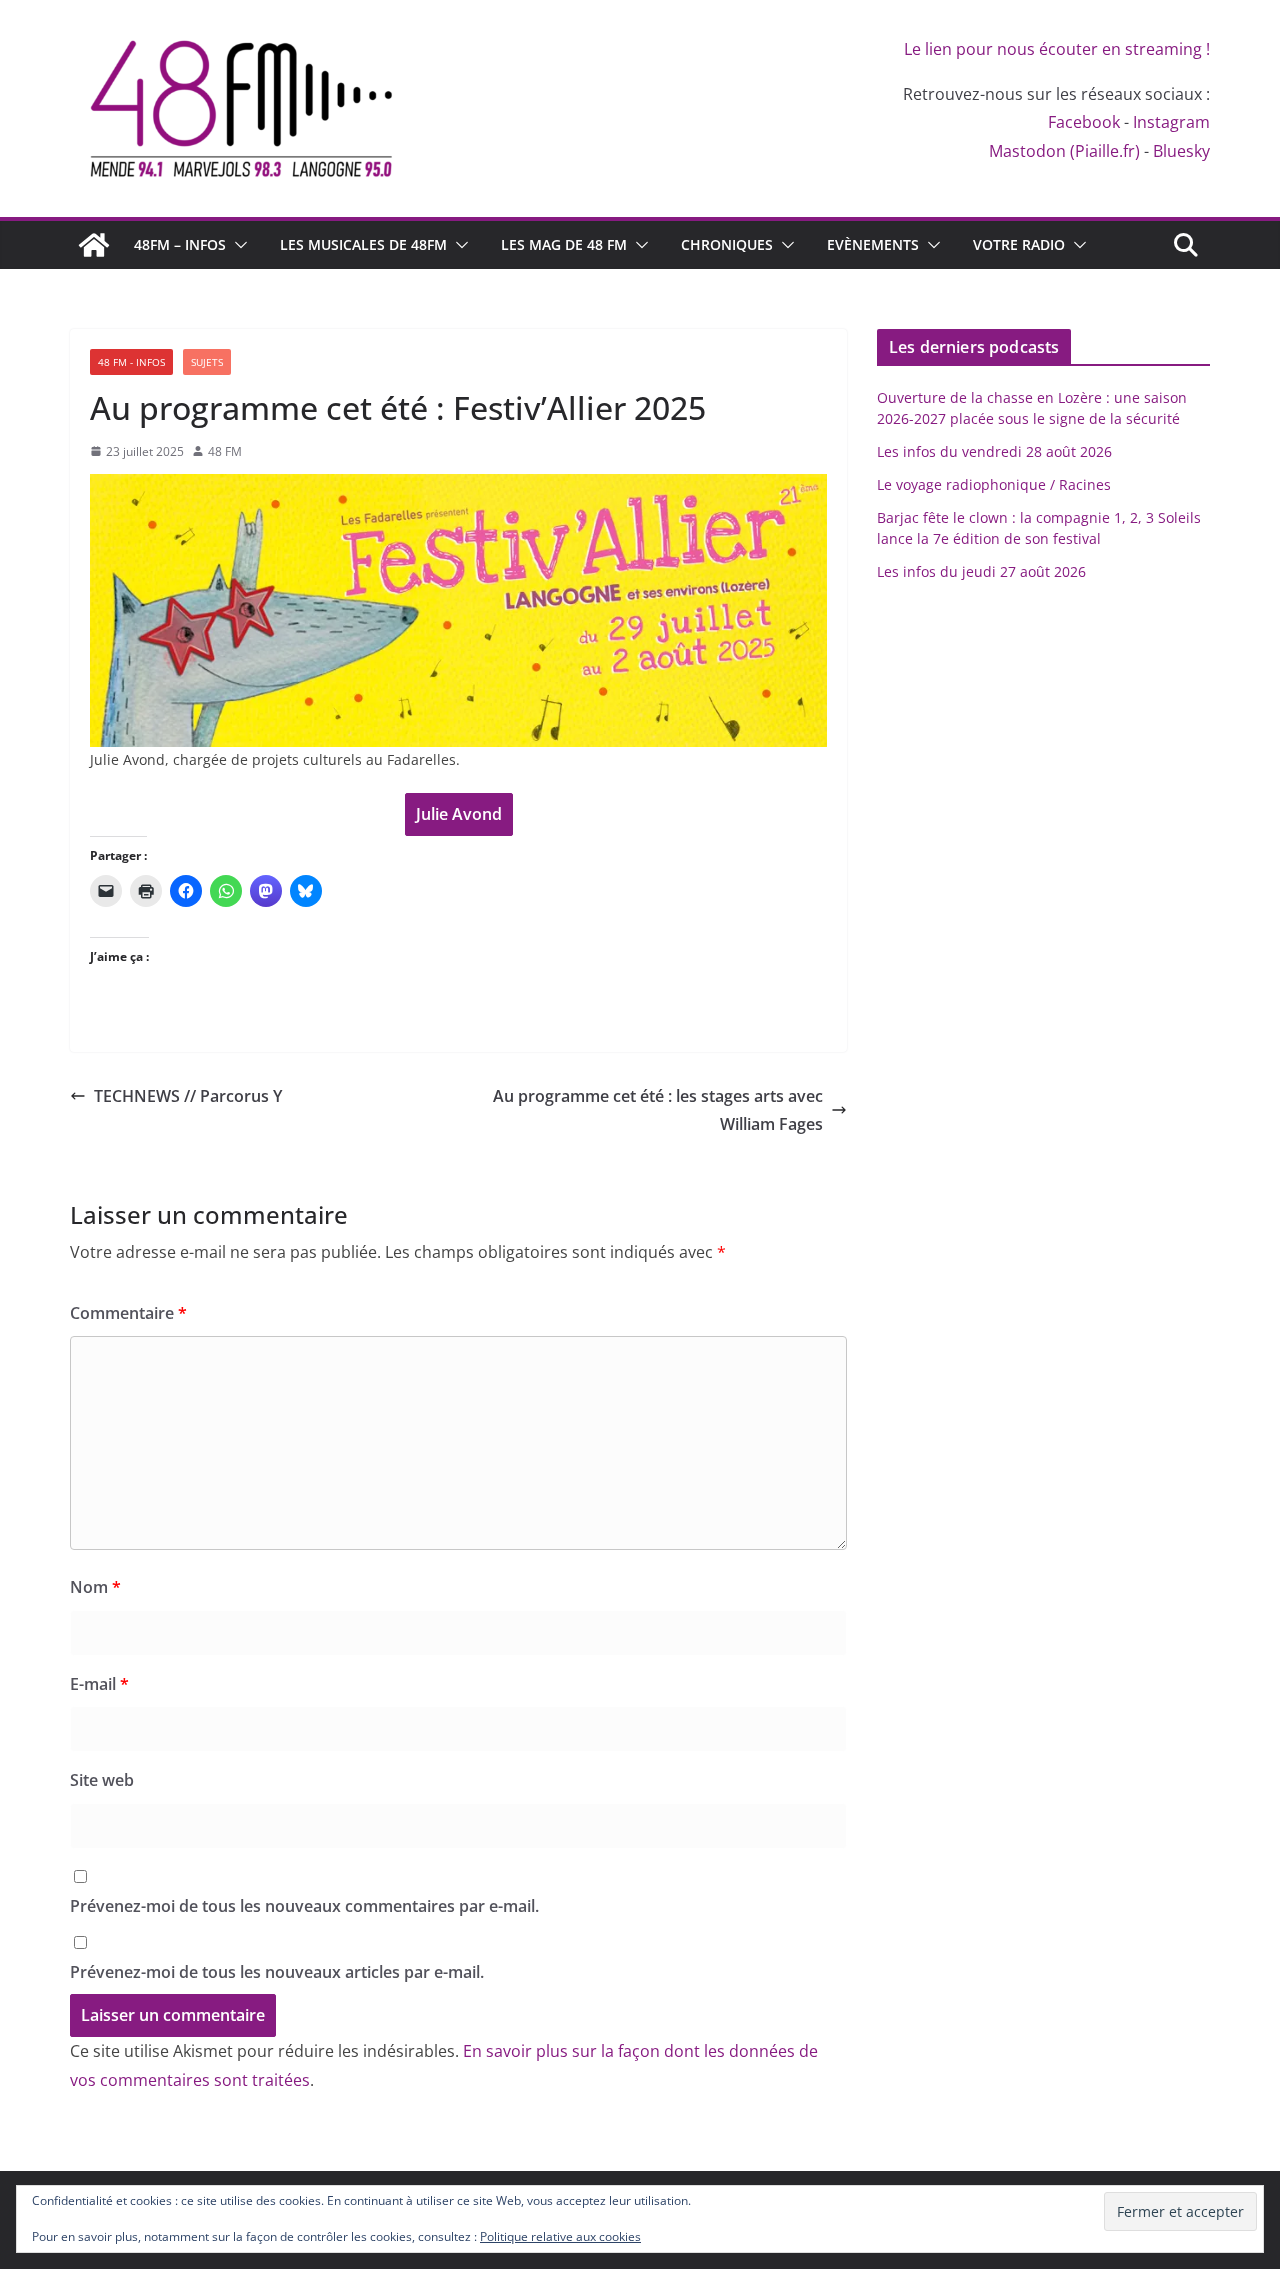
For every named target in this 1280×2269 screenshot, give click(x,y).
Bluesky (1181, 151)
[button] (237, 245)
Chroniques (727, 244)
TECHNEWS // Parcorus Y (188, 1096)
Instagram (1171, 122)
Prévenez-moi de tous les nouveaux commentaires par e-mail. (304, 1906)
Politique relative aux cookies (560, 2236)
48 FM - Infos (131, 362)
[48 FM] (94, 245)
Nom (95, 1587)
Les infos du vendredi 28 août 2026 (994, 451)
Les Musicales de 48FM (363, 244)
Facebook (1084, 122)
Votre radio (1019, 244)
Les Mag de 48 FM (564, 244)
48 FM (225, 451)
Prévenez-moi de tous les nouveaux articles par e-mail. (277, 1972)
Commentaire (128, 1313)
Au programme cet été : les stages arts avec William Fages (658, 1110)
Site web (102, 1780)
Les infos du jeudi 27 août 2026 (981, 571)
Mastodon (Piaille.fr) (1064, 151)
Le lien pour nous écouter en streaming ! (1057, 49)
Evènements (873, 244)
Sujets (207, 362)
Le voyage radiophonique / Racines (994, 484)
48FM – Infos (180, 244)
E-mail (99, 1684)
